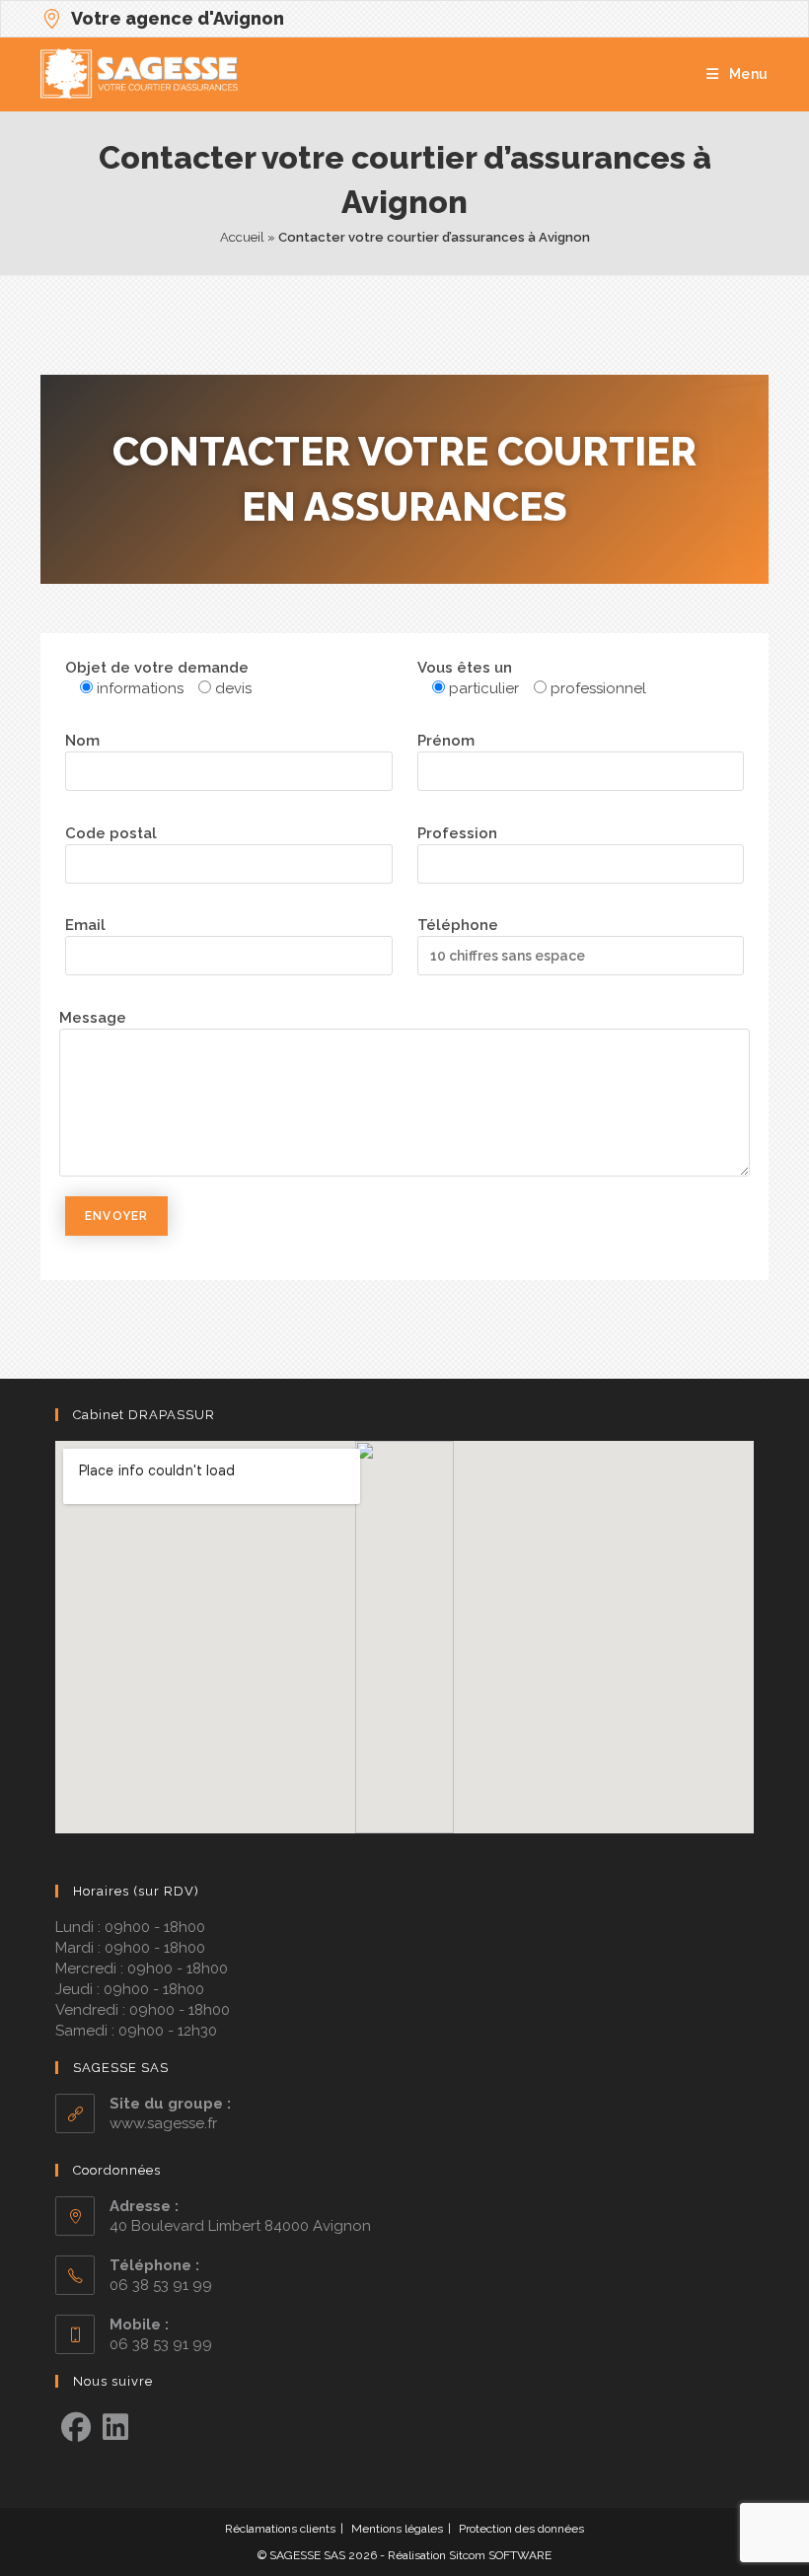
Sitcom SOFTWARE (500, 2555)
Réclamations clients (280, 2529)
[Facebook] (76, 2428)
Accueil (242, 237)
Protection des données (521, 2529)
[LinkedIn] (115, 2428)
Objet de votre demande (157, 668)
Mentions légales (397, 2529)
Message (93, 1018)
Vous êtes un (465, 668)
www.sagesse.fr (163, 2123)
